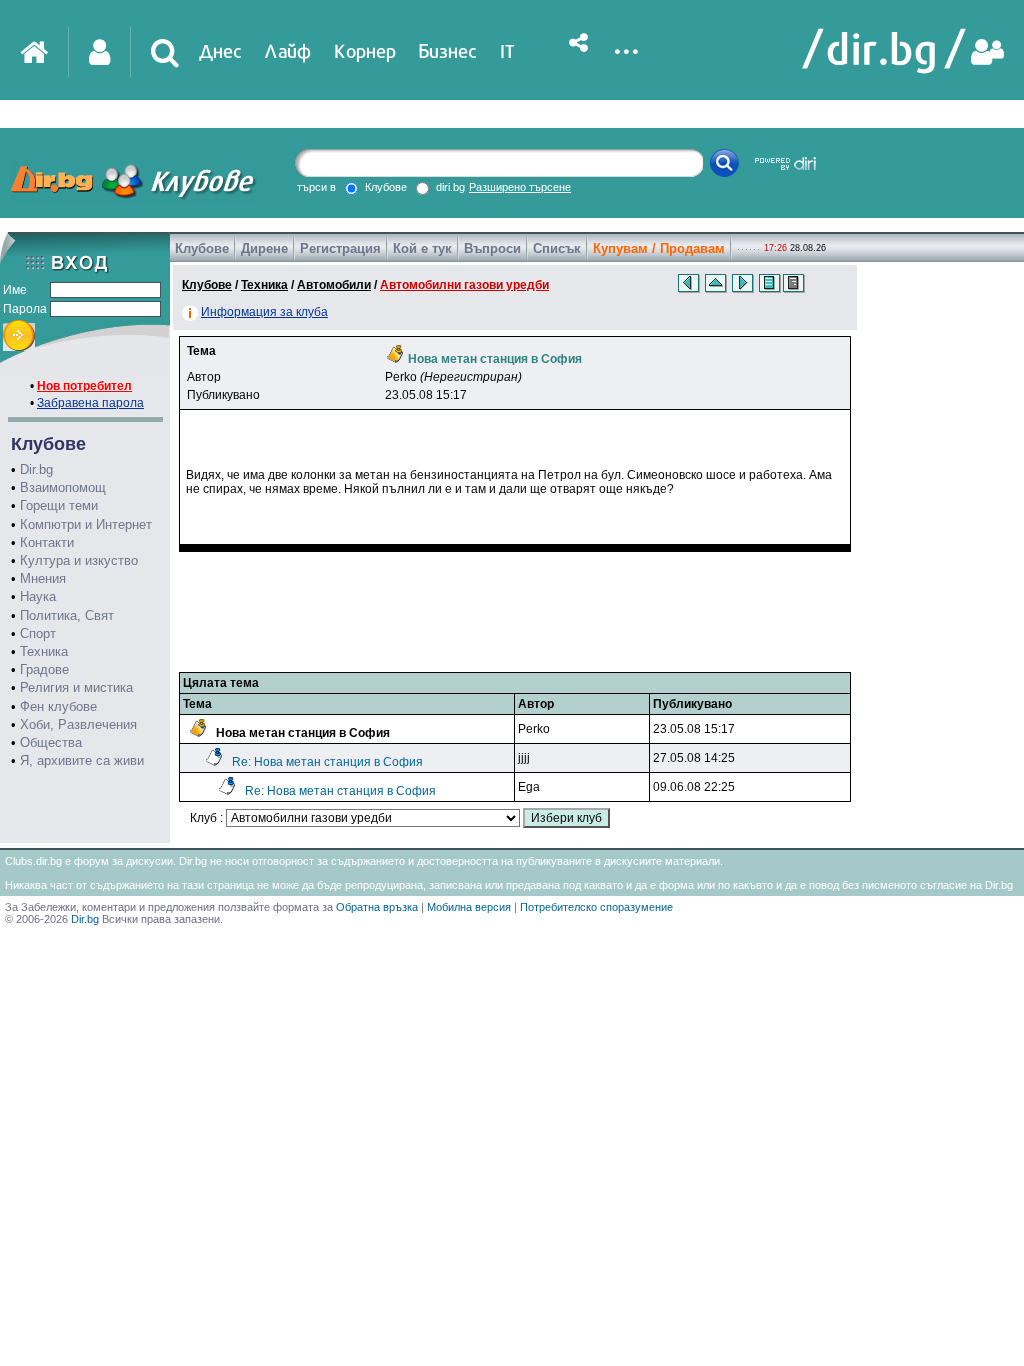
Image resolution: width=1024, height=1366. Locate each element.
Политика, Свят (67, 615)
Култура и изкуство (79, 560)
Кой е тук (422, 248)
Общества (51, 742)
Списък (557, 248)
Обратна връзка (377, 907)
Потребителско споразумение (596, 907)
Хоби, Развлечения (78, 724)
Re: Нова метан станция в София (327, 762)
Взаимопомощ (63, 487)
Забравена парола (90, 403)
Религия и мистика (76, 687)
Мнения (43, 578)
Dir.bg (36, 469)
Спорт (38, 633)
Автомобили (334, 285)
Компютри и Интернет (86, 524)
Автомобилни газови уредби (464, 285)
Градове (44, 669)
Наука (38, 596)
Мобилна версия (469, 907)
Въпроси (492, 248)
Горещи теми (59, 505)
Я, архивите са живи (82, 760)
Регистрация (340, 248)
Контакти (47, 542)
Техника (44, 651)
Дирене (264, 248)
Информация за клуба (264, 312)
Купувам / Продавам (659, 248)
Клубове (202, 248)
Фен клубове (58, 706)
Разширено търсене (520, 187)
